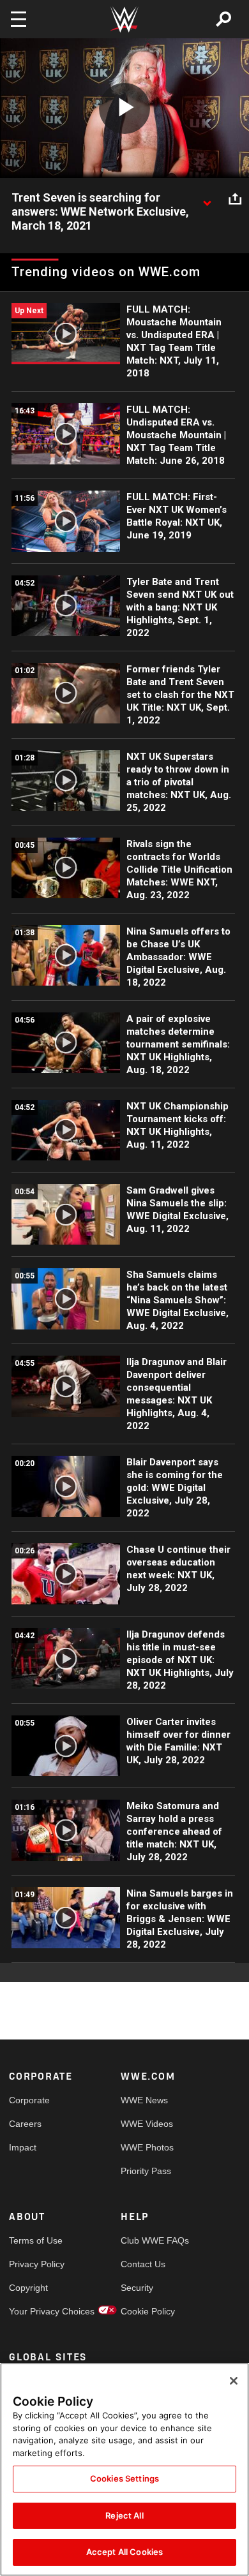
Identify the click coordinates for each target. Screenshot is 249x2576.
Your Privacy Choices (37, 2311)
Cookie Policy (148, 2311)
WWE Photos (147, 2147)
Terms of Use (36, 2240)
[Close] (234, 2381)
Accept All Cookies (124, 2552)
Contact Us (143, 2264)
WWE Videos (147, 2124)
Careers (25, 2124)
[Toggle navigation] (19, 19)
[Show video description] (207, 198)
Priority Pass (146, 2171)
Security (137, 2288)
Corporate (29, 2100)
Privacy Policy (37, 2264)
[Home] (124, 19)
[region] (124, 2469)
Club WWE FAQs (149, 2240)
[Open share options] (235, 198)
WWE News (144, 2100)
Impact (23, 2147)
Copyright (28, 2288)
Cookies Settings (124, 2478)
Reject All (124, 2515)
